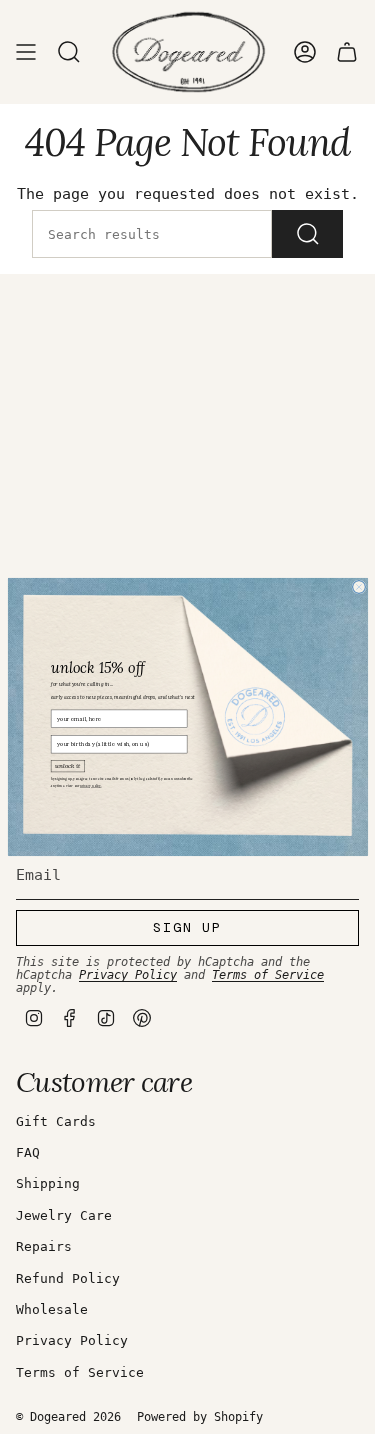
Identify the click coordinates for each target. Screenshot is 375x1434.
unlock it (67, 766)
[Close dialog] (358, 587)
